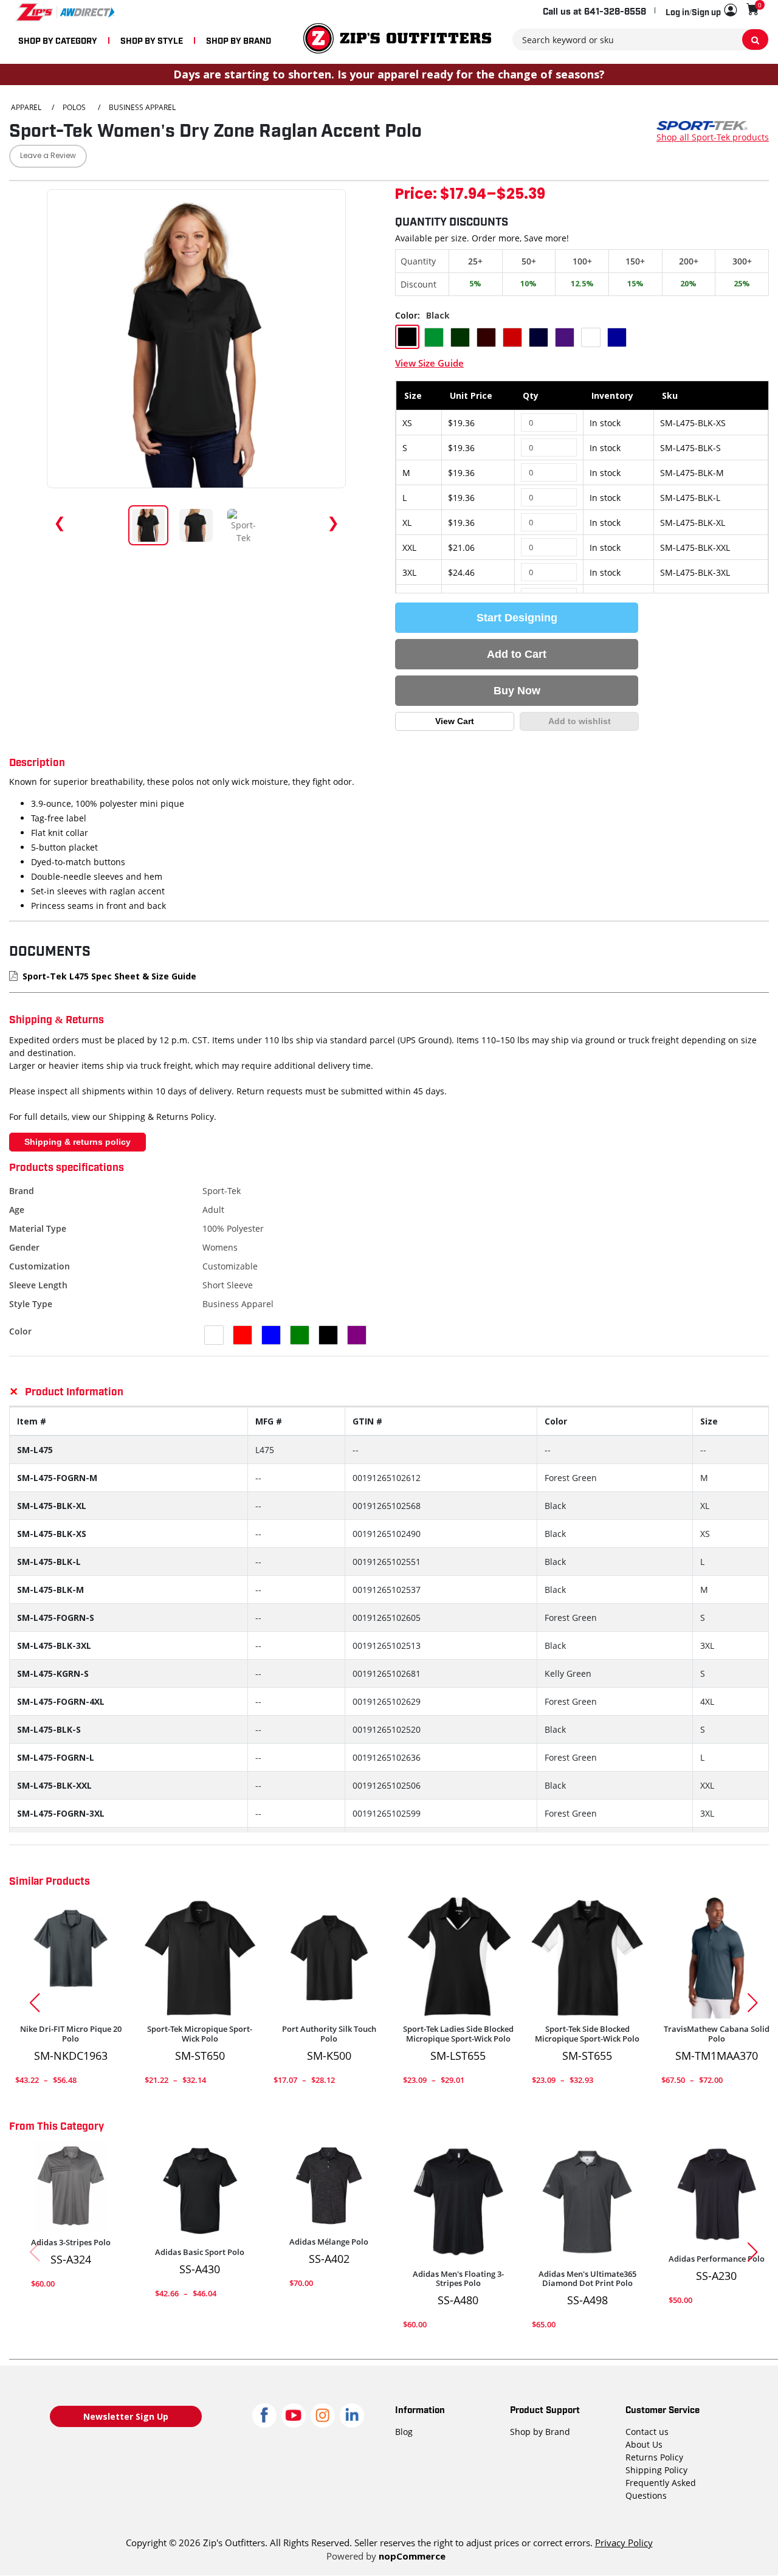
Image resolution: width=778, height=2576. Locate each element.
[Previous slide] (30, 2003)
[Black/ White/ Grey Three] (587, 2202)
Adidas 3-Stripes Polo (71, 2243)
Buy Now (517, 691)
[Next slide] (757, 2003)
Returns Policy (654, 2457)
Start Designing (517, 618)
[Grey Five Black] (71, 2186)
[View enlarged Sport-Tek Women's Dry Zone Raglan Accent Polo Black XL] (196, 339)
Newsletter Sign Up (126, 2416)
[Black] (200, 1957)
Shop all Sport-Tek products (713, 137)
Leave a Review (48, 156)
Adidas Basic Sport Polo (200, 2253)
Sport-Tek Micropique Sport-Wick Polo (200, 2034)
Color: (408, 315)
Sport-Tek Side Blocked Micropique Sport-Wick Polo (587, 2034)
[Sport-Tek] (702, 124)
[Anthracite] (71, 1957)
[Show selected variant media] (148, 525)
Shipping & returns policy (77, 1142)
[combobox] (641, 40)
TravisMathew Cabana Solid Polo (717, 2034)
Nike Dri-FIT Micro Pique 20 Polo (71, 2034)
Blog (404, 2432)
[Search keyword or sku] (755, 40)
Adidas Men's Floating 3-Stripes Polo (458, 2279)
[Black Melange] (329, 2186)
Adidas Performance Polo (717, 2259)
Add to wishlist (580, 721)
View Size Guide (429, 363)
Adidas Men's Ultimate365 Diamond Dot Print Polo (587, 2279)
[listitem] (244, 525)
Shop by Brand (540, 2432)
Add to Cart (517, 654)
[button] (701, 11)
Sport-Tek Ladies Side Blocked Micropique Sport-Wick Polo (458, 2034)
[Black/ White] (459, 2202)
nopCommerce (412, 2556)
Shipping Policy (656, 2470)
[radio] (407, 337)
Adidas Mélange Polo (329, 2242)
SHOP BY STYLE (152, 40)
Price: (416, 195)
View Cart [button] (455, 721)
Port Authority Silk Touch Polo (329, 2034)
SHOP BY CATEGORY (58, 40)
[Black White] (459, 1957)
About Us (644, 2444)
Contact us (647, 2432)
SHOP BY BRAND (239, 40)
